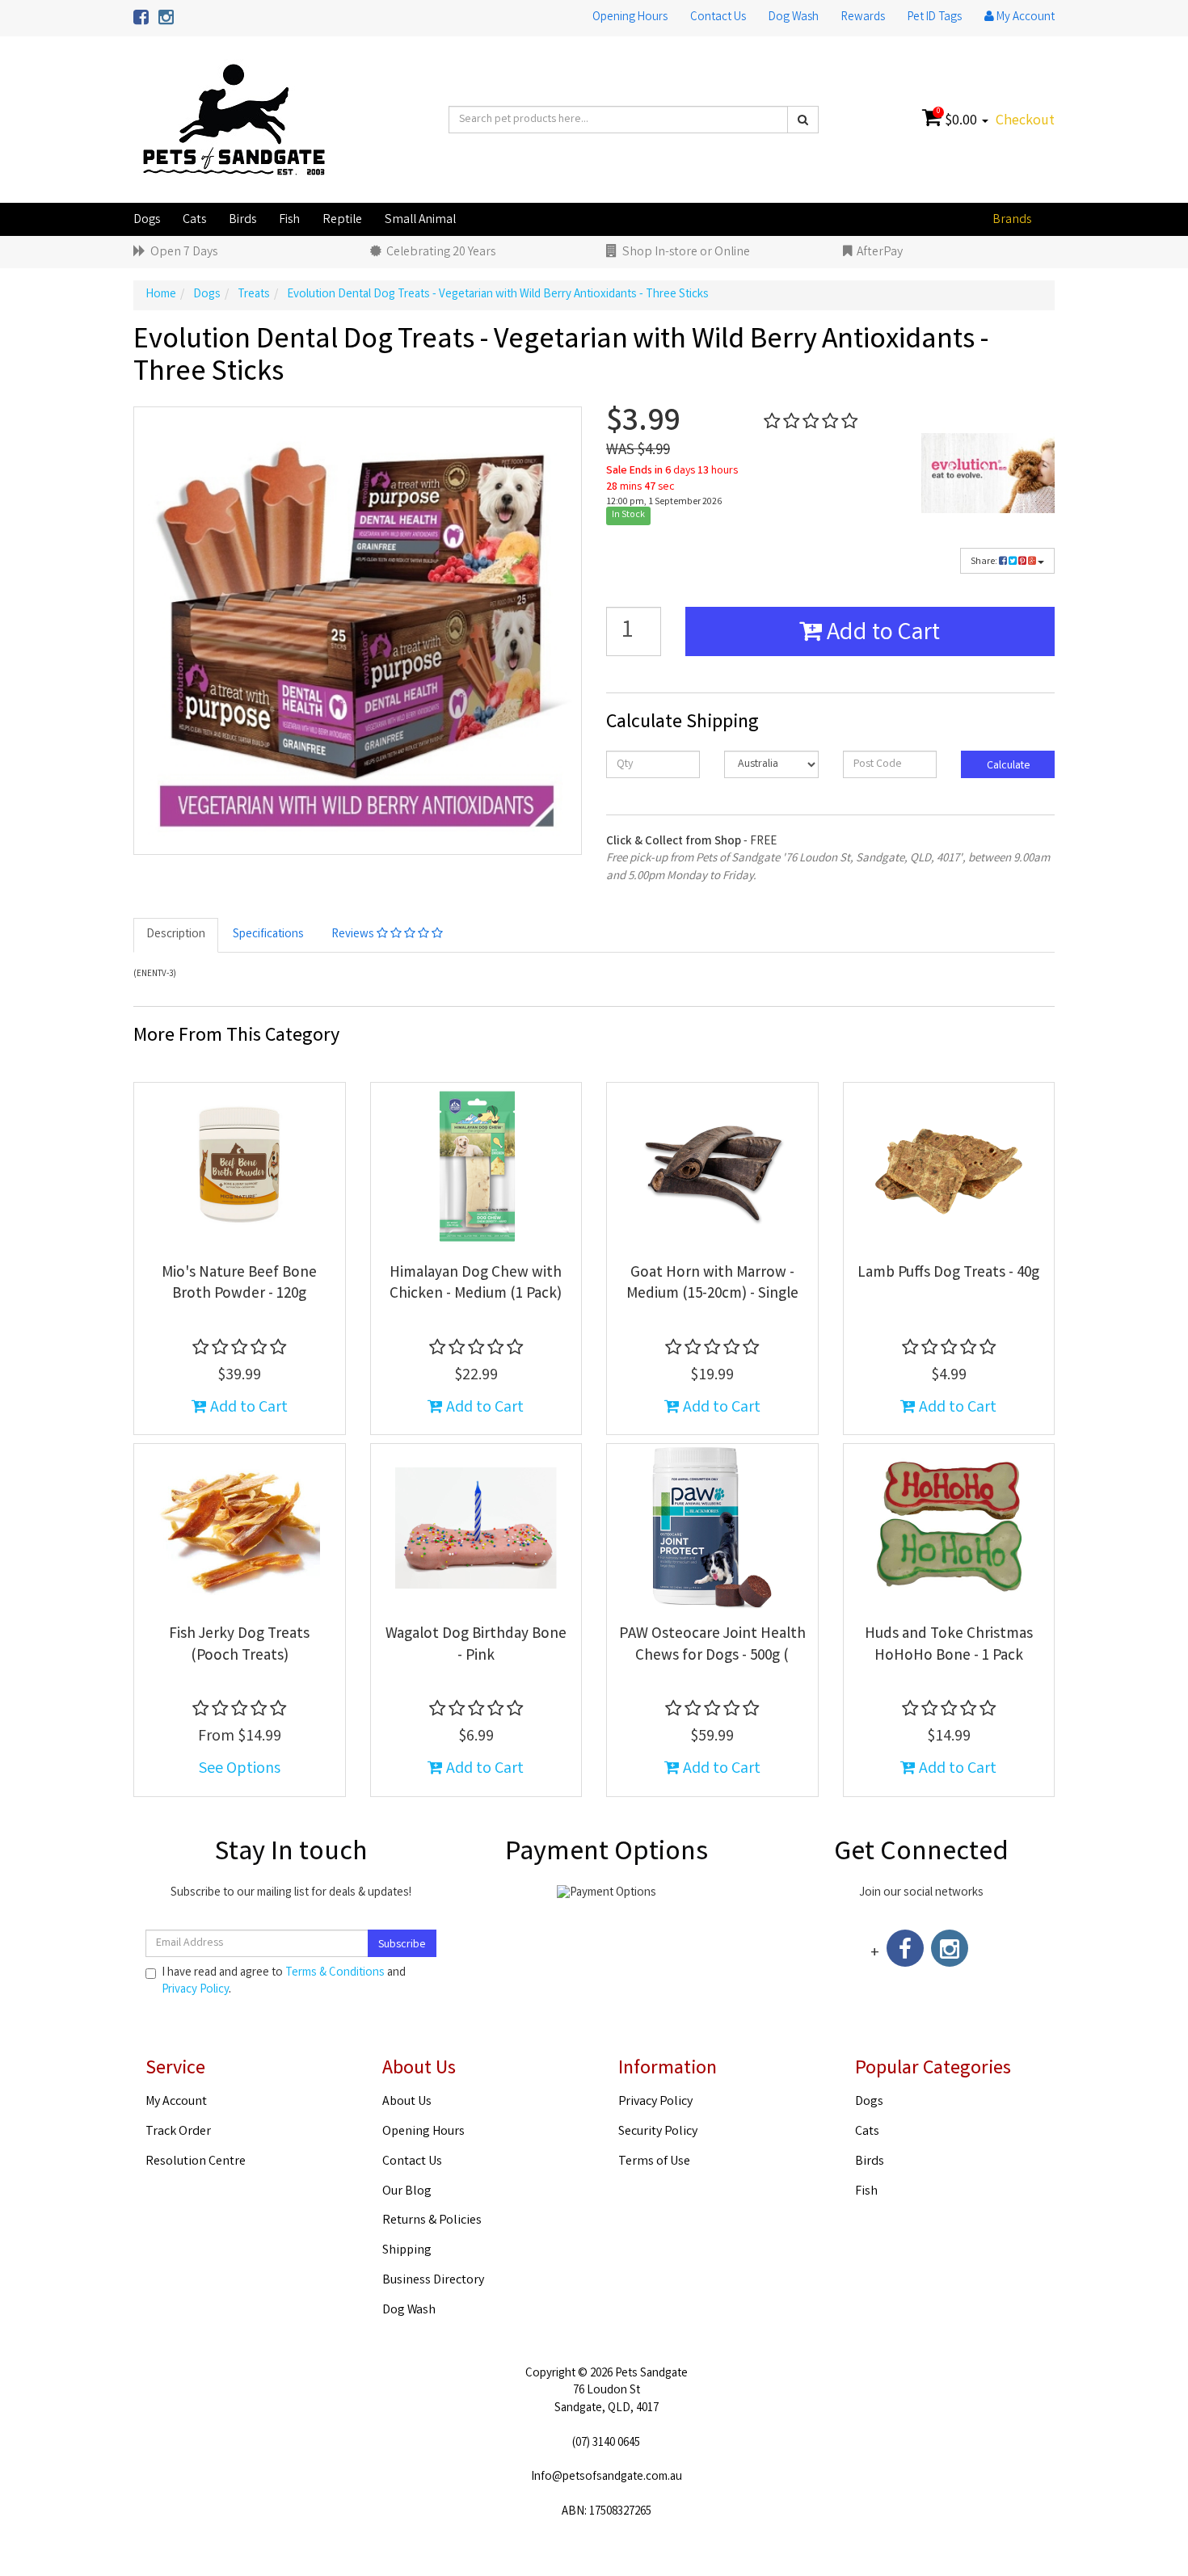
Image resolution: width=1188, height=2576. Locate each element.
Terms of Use (654, 2162)
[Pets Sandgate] (234, 120)
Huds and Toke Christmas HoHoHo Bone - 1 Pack (949, 1646)
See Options (240, 1769)
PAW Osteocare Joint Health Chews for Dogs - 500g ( (712, 1646)
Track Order (178, 2132)
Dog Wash (794, 18)
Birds (242, 220)
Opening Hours (630, 18)
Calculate (1007, 766)
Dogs (147, 220)
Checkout (1025, 121)
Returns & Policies (432, 2221)
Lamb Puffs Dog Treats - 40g (948, 1273)
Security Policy (658, 2132)
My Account (176, 2102)
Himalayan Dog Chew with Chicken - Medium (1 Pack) (476, 1284)
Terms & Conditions (335, 1973)
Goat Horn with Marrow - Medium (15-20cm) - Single (712, 1284)
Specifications (268, 935)
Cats (194, 220)
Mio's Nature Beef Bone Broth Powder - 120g (239, 1284)
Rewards (863, 18)
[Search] (803, 120)
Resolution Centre (196, 2162)
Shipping (407, 2251)
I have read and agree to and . (284, 1982)
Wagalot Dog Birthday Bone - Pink (476, 1646)
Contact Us (718, 18)
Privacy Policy (195, 1990)
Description (176, 935)
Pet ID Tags (935, 18)
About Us (407, 2102)
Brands (1012, 220)
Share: (985, 562)
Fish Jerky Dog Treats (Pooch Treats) (239, 1646)
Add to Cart (881, 634)
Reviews (354, 935)
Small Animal (420, 220)
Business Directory (433, 2281)
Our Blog (407, 2192)
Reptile (342, 220)
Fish (289, 220)
